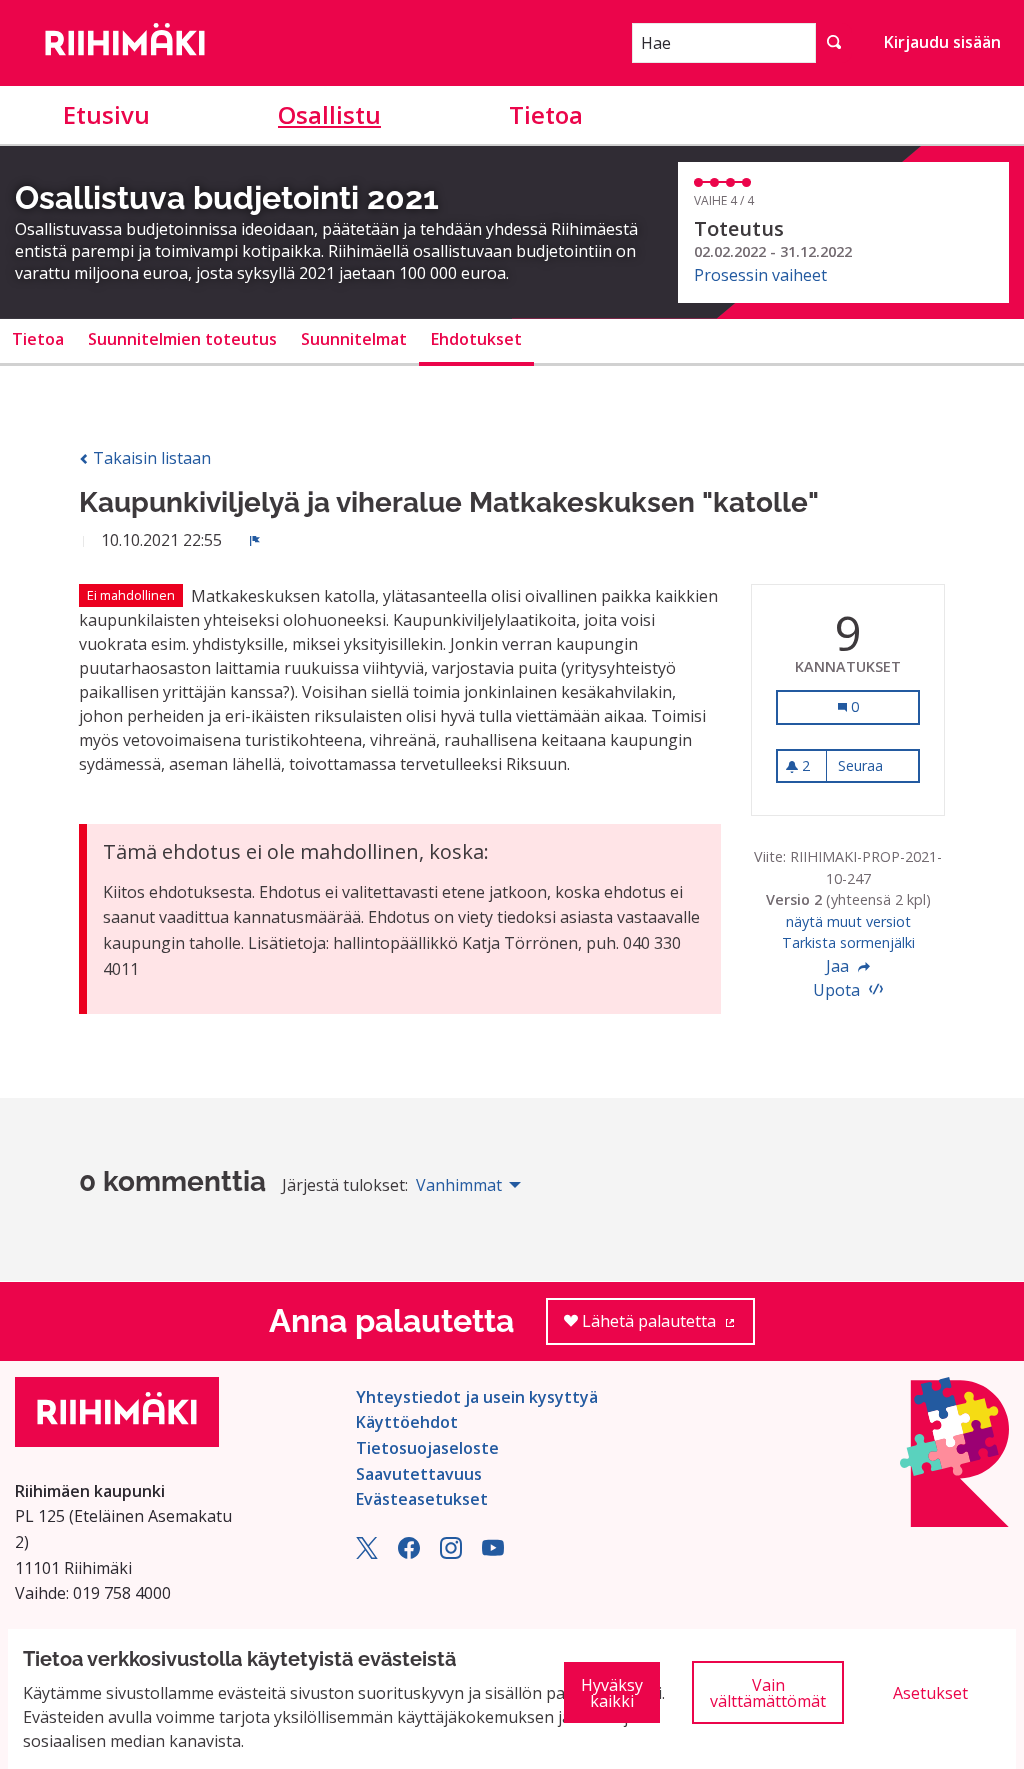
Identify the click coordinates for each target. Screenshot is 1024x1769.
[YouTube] (493, 1553)
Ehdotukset (476, 339)
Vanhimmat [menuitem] (459, 1185)
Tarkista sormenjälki (848, 942)
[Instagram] (451, 1553)
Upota (838, 990)
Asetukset (930, 1693)
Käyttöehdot (407, 1422)
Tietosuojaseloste (427, 1448)
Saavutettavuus (419, 1474)
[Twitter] (367, 1553)
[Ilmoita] (255, 540)
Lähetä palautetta (666, 1327)
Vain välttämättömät (768, 1693)
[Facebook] (409, 1553)
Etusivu (106, 114)
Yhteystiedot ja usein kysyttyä (477, 1397)
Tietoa (546, 114)
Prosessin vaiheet (760, 275)
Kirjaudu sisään (942, 42)
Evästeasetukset (422, 1499)
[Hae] (834, 43)
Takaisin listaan (150, 458)
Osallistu (329, 114)
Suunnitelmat (354, 339)
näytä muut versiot (848, 921)
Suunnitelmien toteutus (182, 339)
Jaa (839, 966)
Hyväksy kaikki (612, 1693)
